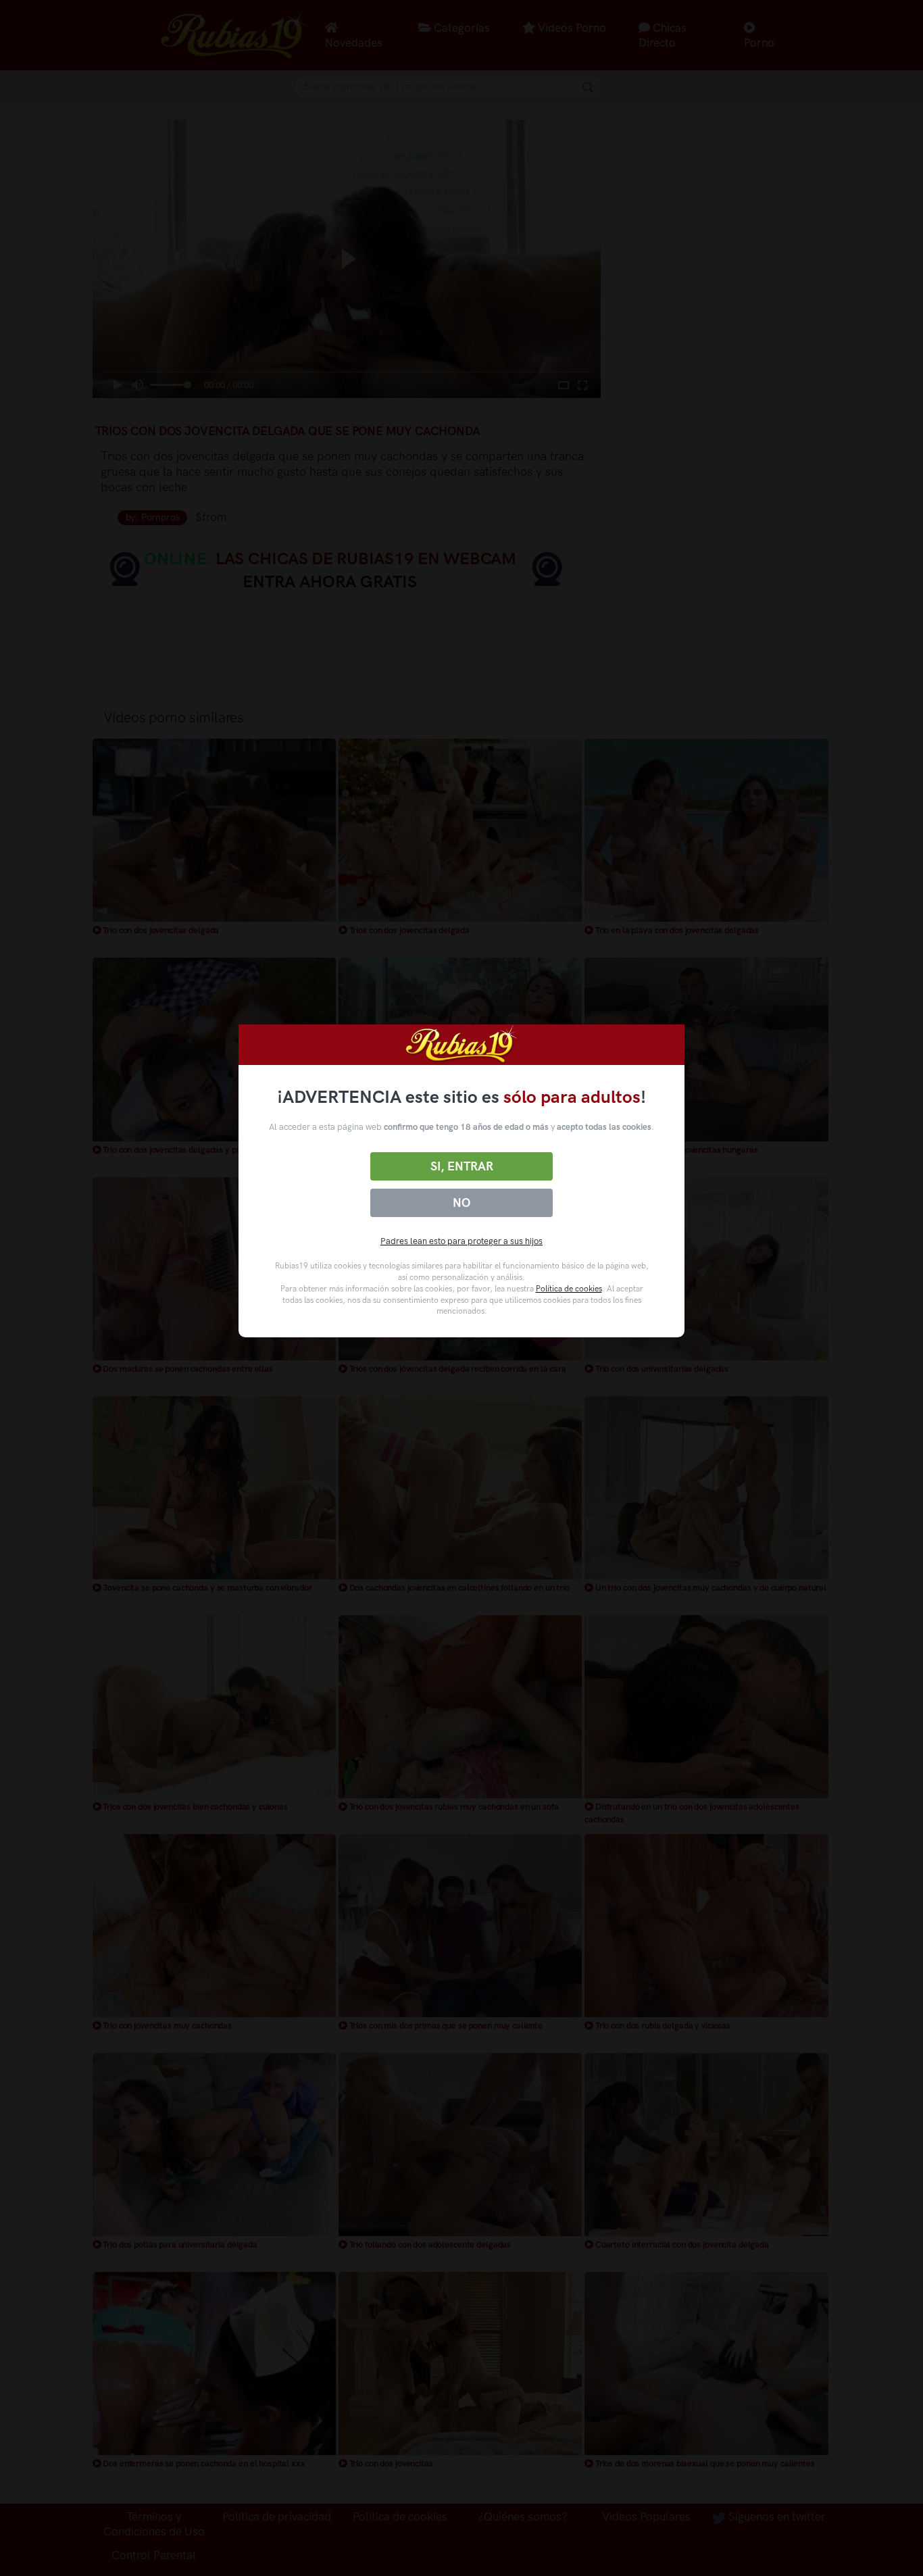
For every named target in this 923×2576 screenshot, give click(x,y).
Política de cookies (569, 1289)
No (461, 1203)
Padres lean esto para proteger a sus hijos (461, 1241)
